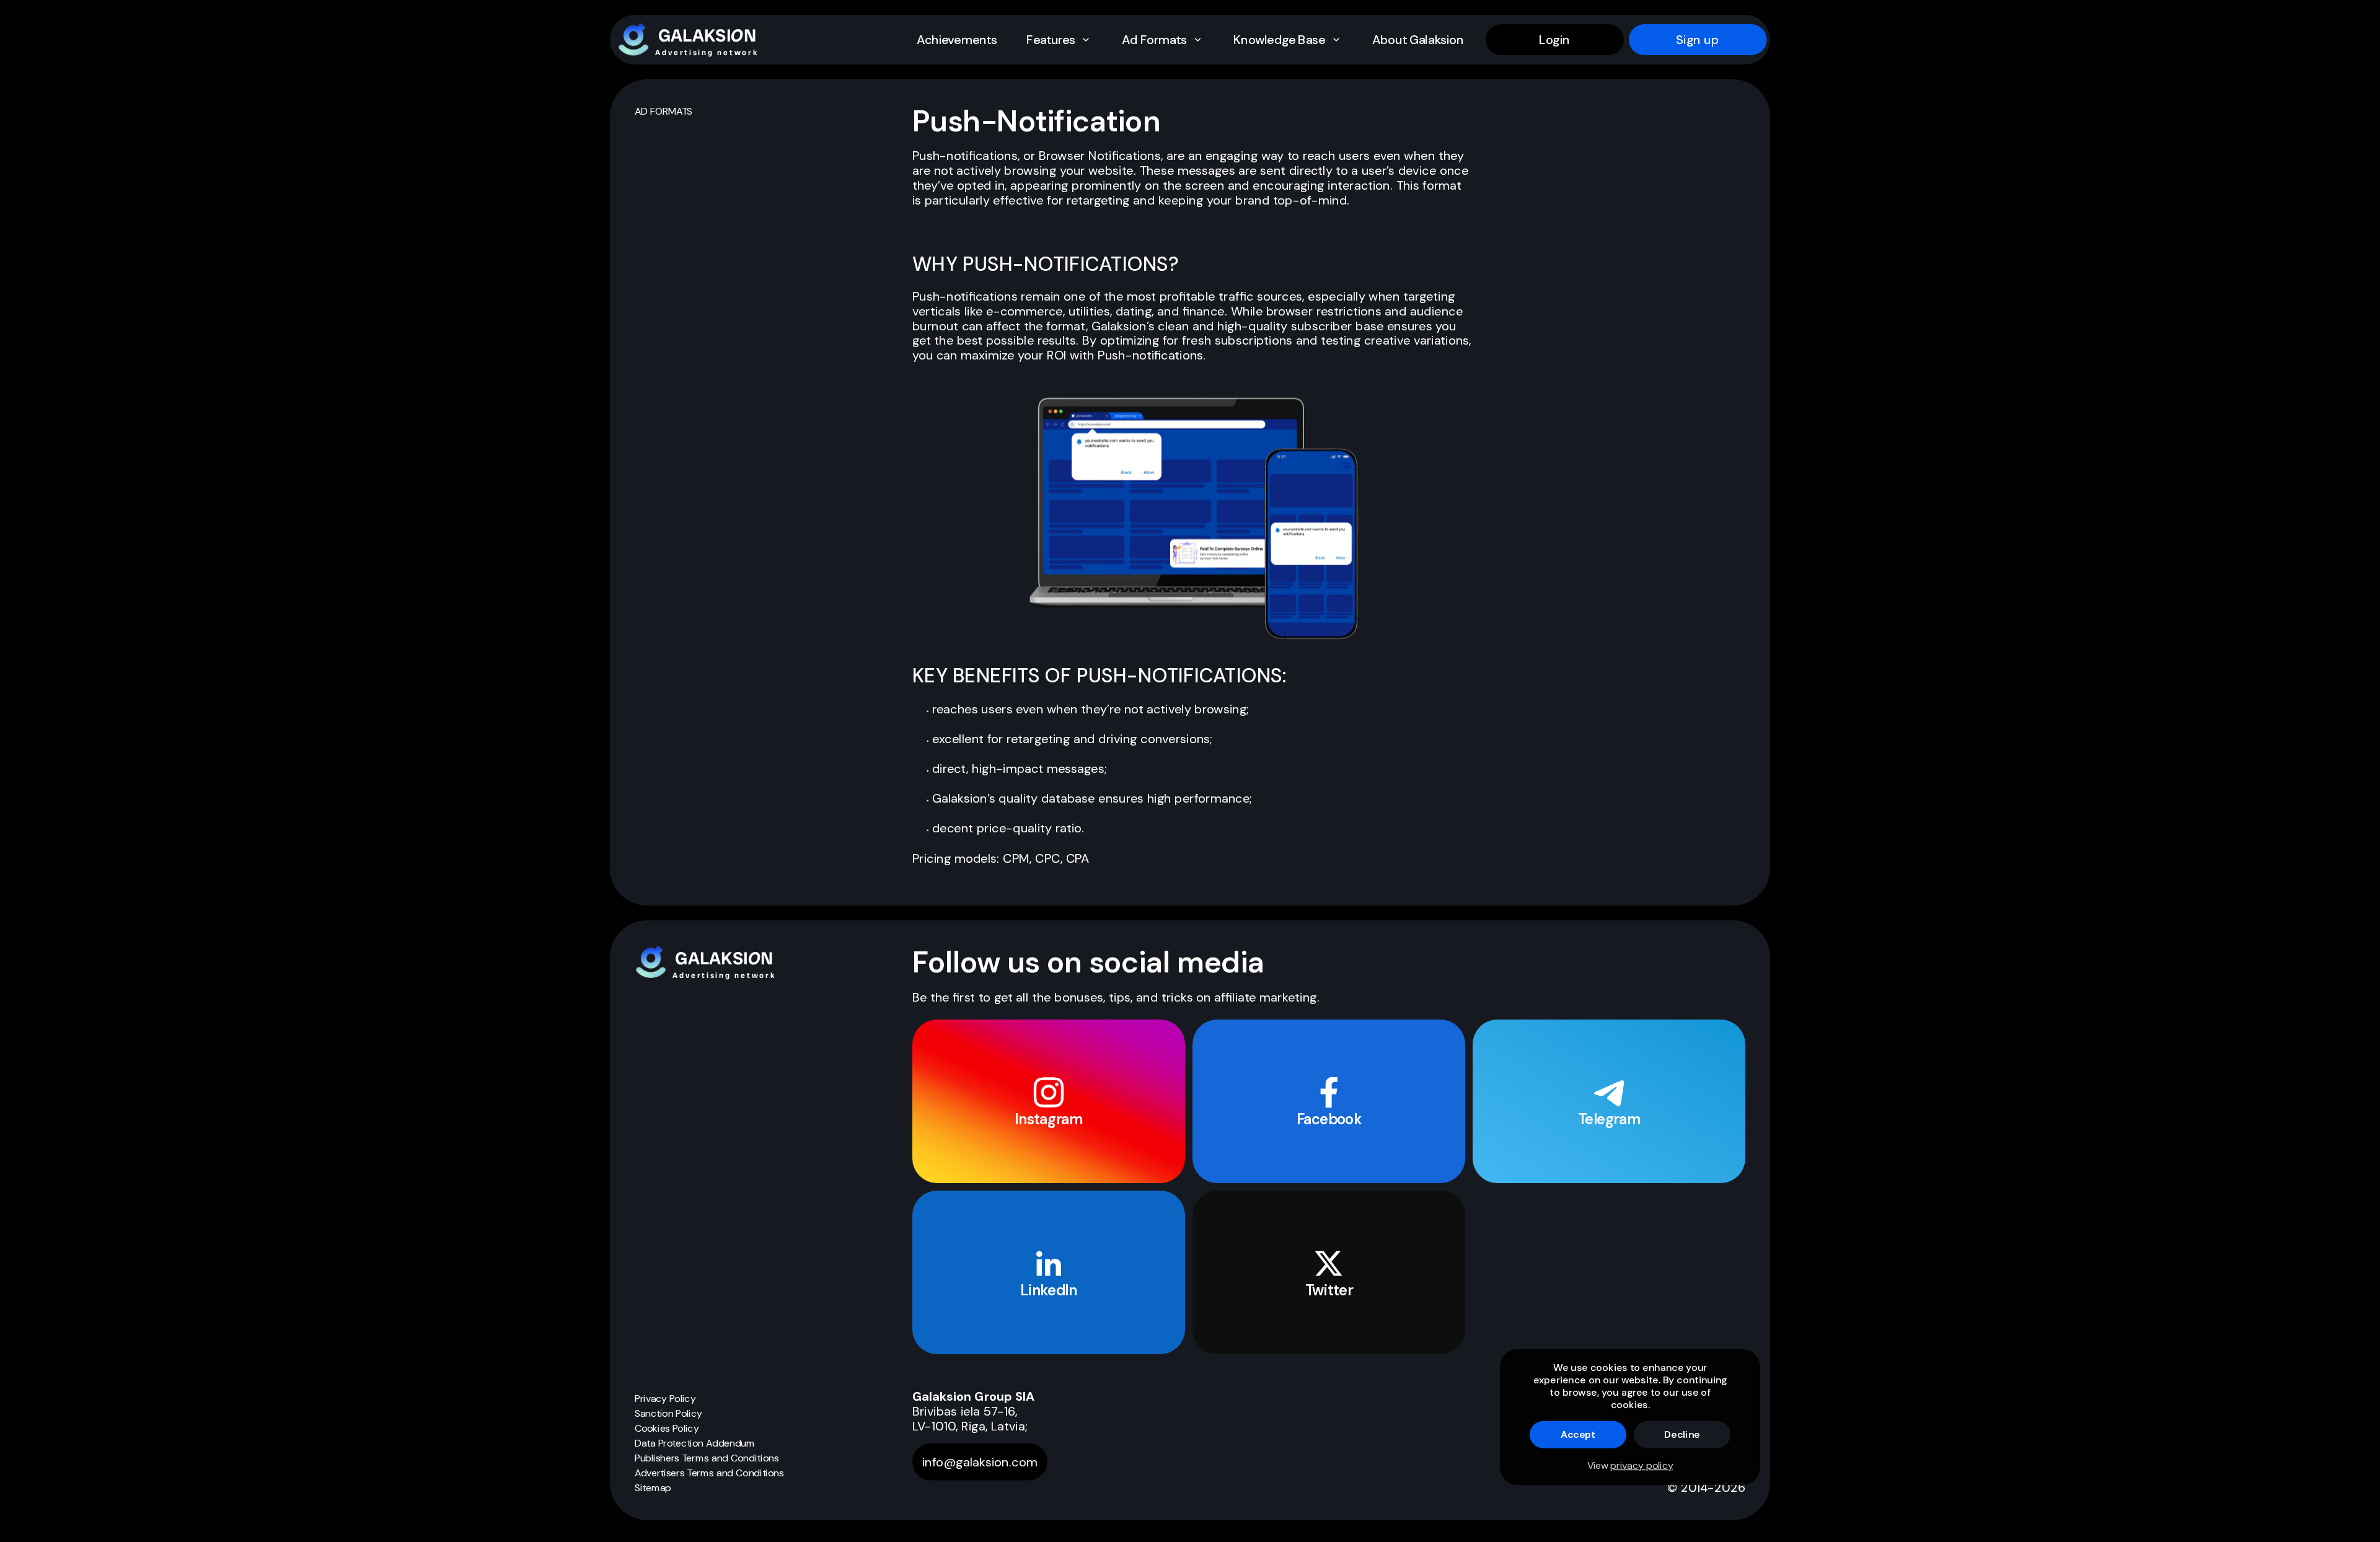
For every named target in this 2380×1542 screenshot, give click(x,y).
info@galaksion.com (980, 1462)
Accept (1578, 1434)
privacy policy (1642, 1465)
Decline (1682, 1434)
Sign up (1698, 40)
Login (1554, 40)
